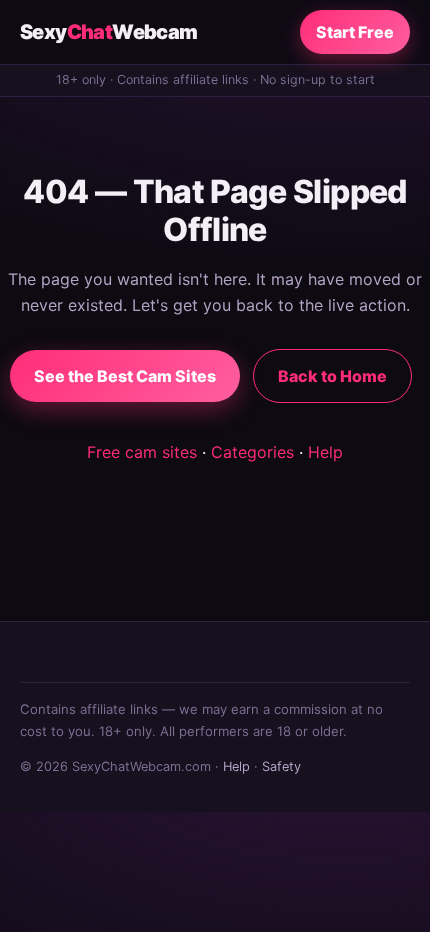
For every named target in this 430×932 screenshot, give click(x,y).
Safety (281, 766)
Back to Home (332, 376)
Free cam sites (142, 452)
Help (325, 452)
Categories (252, 452)
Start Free (355, 32)
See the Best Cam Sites (125, 376)
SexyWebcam (109, 32)
